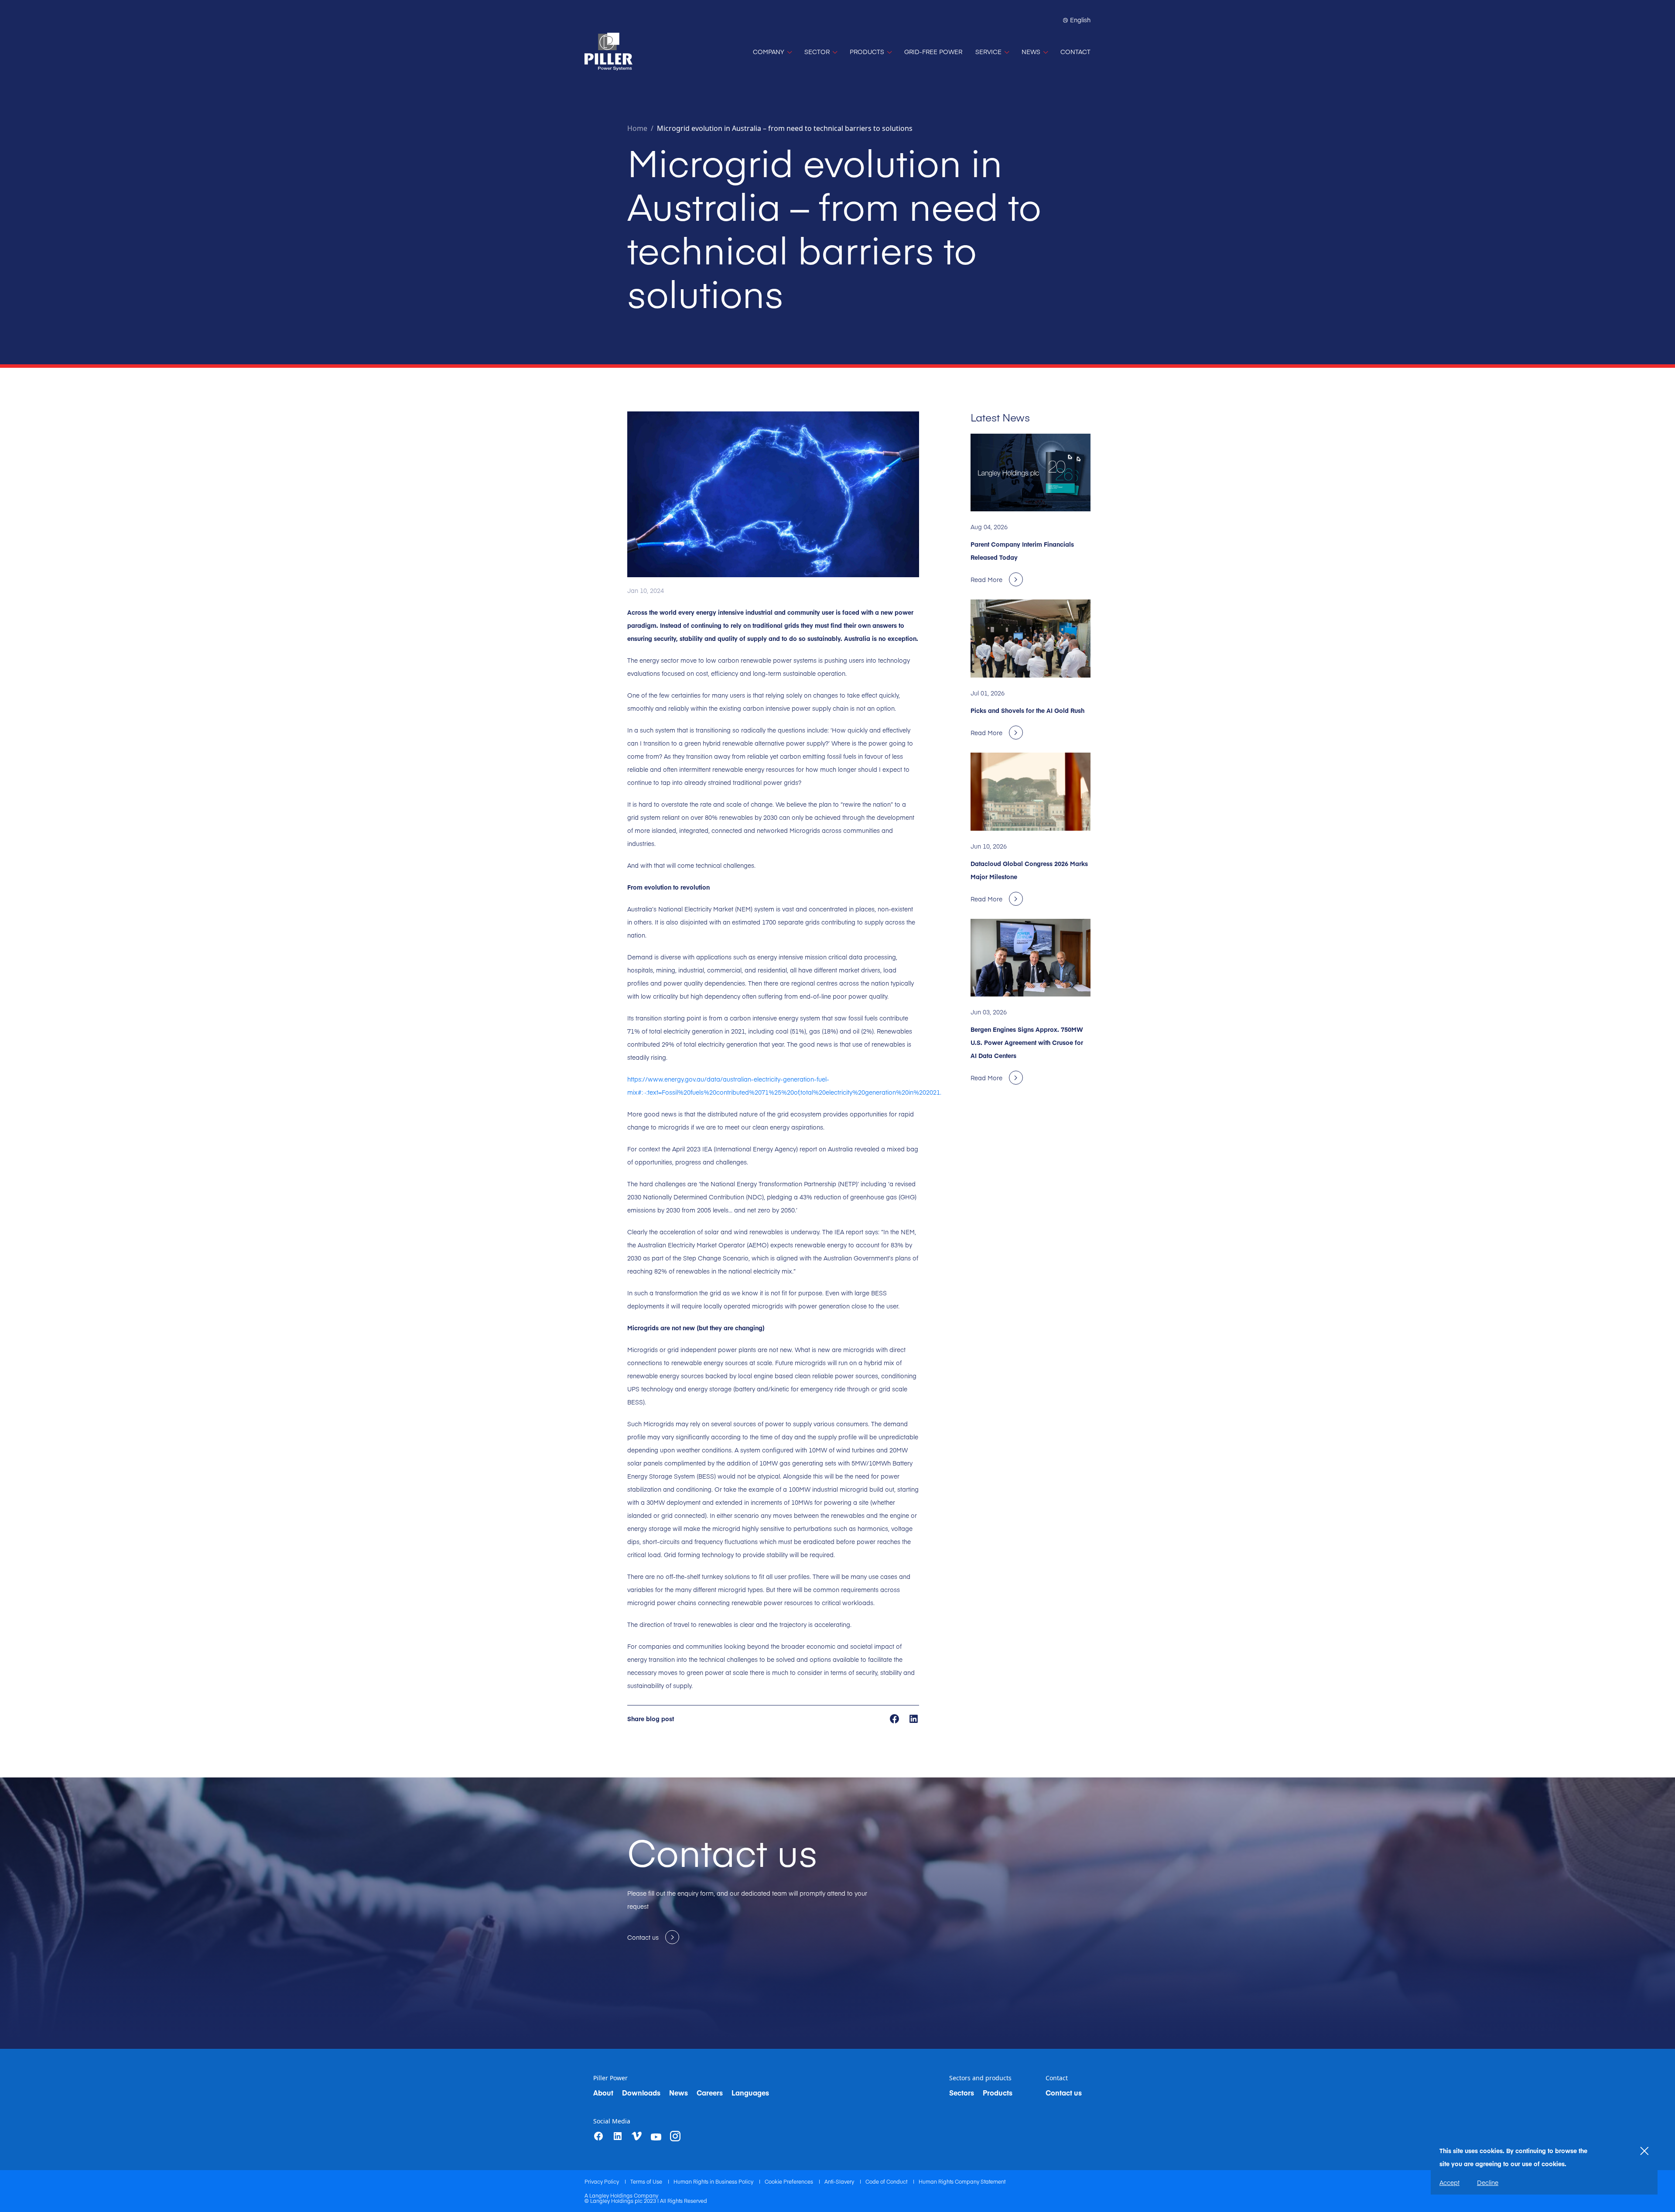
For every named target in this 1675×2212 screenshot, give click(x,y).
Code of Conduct (887, 2181)
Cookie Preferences (790, 2181)
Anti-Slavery (840, 2181)
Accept (1449, 2182)
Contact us (1064, 2092)
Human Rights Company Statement (962, 2181)
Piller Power (610, 2078)
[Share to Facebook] (895, 1718)
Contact (1057, 2078)
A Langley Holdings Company (621, 2195)
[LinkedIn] (618, 2136)
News (679, 2092)
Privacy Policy (602, 2181)
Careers (710, 2092)
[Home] (608, 52)
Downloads (641, 2092)
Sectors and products (980, 2078)
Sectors (962, 2092)
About (603, 2092)
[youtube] (656, 2137)
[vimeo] (637, 2136)
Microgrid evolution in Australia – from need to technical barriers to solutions (785, 128)
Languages (750, 2092)
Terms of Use (647, 2181)
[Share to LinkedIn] (914, 1718)
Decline (1488, 2182)
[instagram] (675, 2136)
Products (998, 2092)
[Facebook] (598, 2136)
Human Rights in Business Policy (714, 2181)
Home (637, 128)
